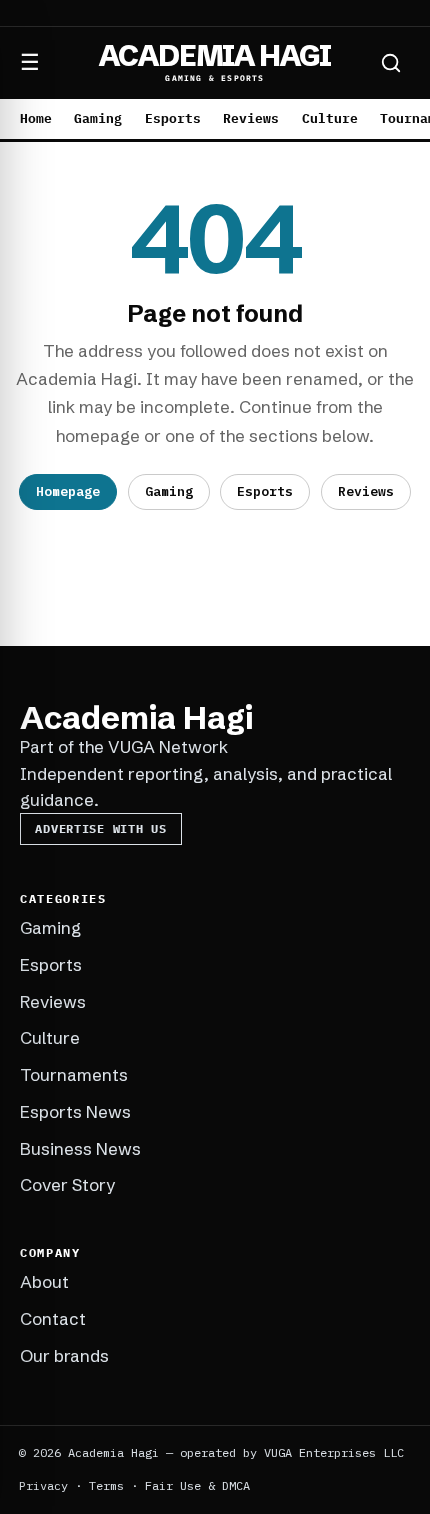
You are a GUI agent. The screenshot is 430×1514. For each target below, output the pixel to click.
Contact (53, 1318)
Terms (106, 1485)
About (44, 1281)
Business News (80, 1148)
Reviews (251, 118)
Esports (173, 118)
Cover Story (67, 1184)
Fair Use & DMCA (197, 1485)
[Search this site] (391, 63)
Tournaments (74, 1074)
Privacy (43, 1485)
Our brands (64, 1355)
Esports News (75, 1111)
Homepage (68, 491)
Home (36, 118)
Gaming (98, 118)
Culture (330, 118)
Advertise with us (100, 828)
